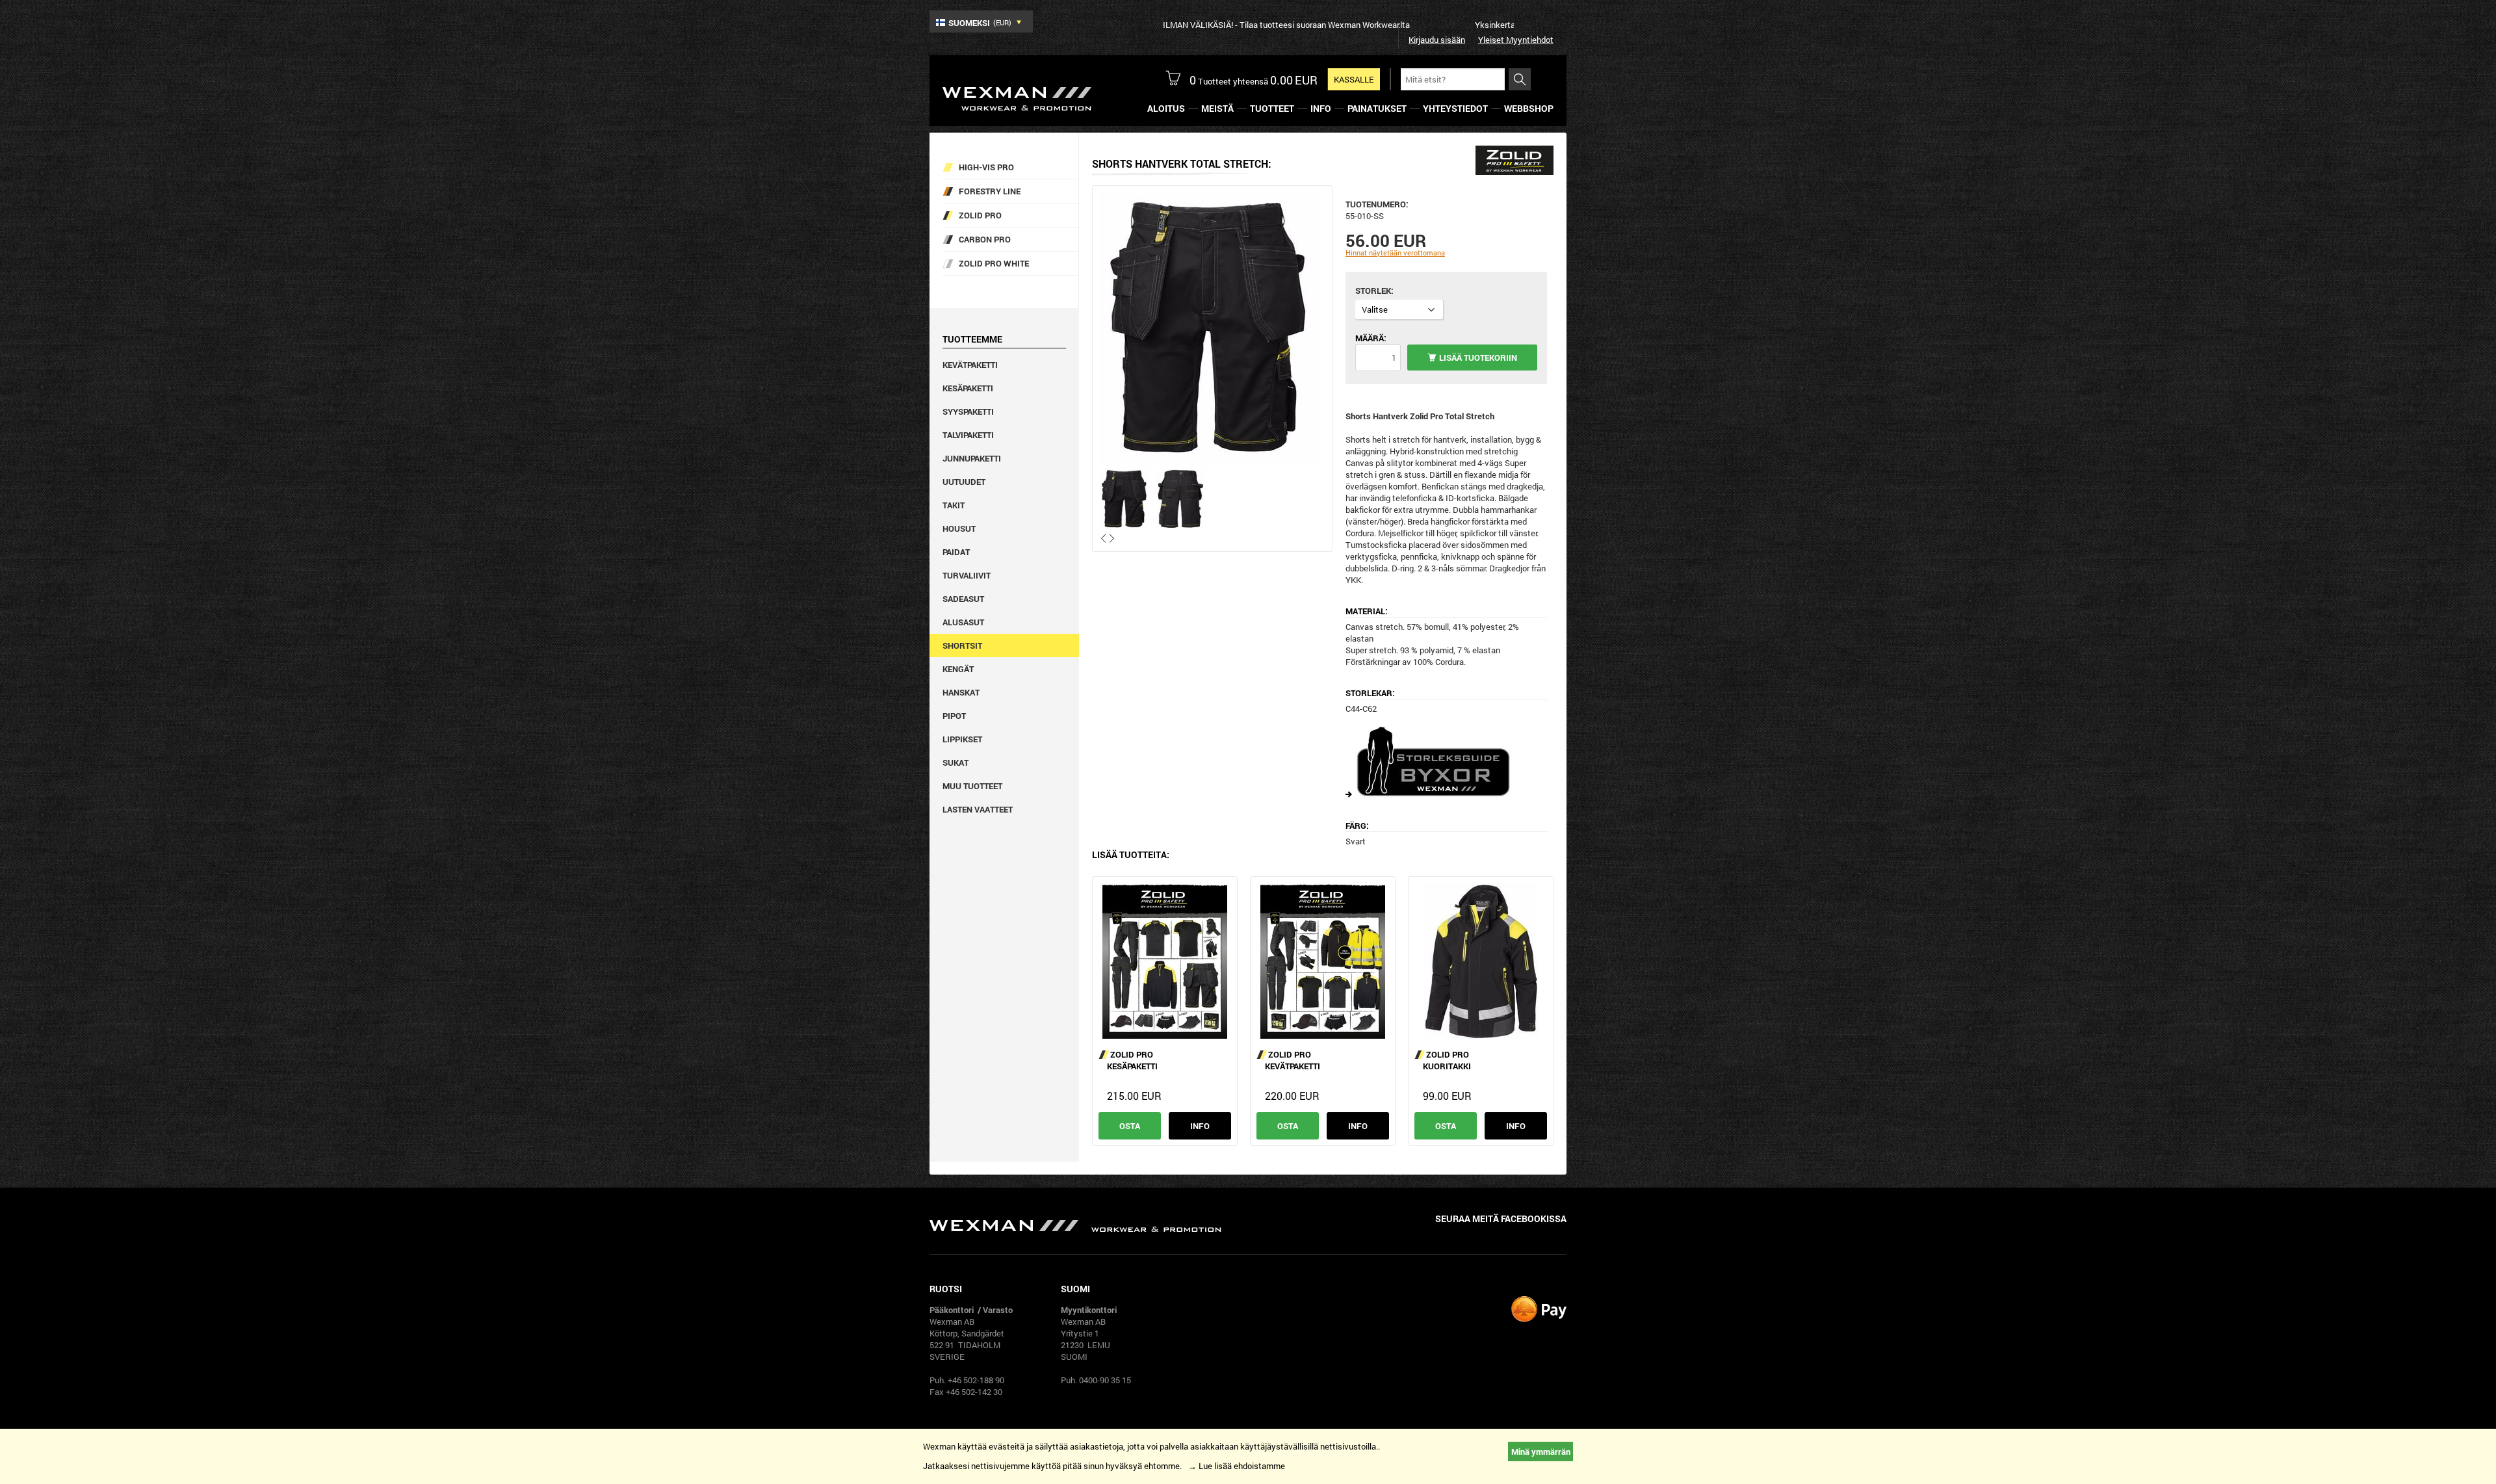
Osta (1130, 1126)
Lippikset (962, 739)
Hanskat (961, 692)
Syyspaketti (968, 411)
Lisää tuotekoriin (1478, 358)
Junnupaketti (972, 458)
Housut (959, 528)
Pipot (954, 716)
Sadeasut (963, 599)
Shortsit (962, 645)
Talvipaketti (968, 435)
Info (1200, 1126)
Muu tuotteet (972, 786)
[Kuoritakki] (1481, 961)
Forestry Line (990, 191)
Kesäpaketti (968, 388)
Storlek (1373, 291)
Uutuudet (964, 482)
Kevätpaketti (970, 365)
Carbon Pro (985, 239)
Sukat (955, 762)
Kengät (958, 669)
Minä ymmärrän (1541, 1451)
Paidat (956, 552)
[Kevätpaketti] (1323, 961)
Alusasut (963, 622)
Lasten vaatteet (978, 809)
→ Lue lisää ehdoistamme (1237, 1466)
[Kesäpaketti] (1165, 961)
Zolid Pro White (994, 263)
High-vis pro (986, 167)
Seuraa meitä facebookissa (1501, 1218)
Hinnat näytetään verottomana (1395, 253)
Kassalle (1354, 79)
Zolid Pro (980, 215)
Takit (954, 505)
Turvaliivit (967, 575)
